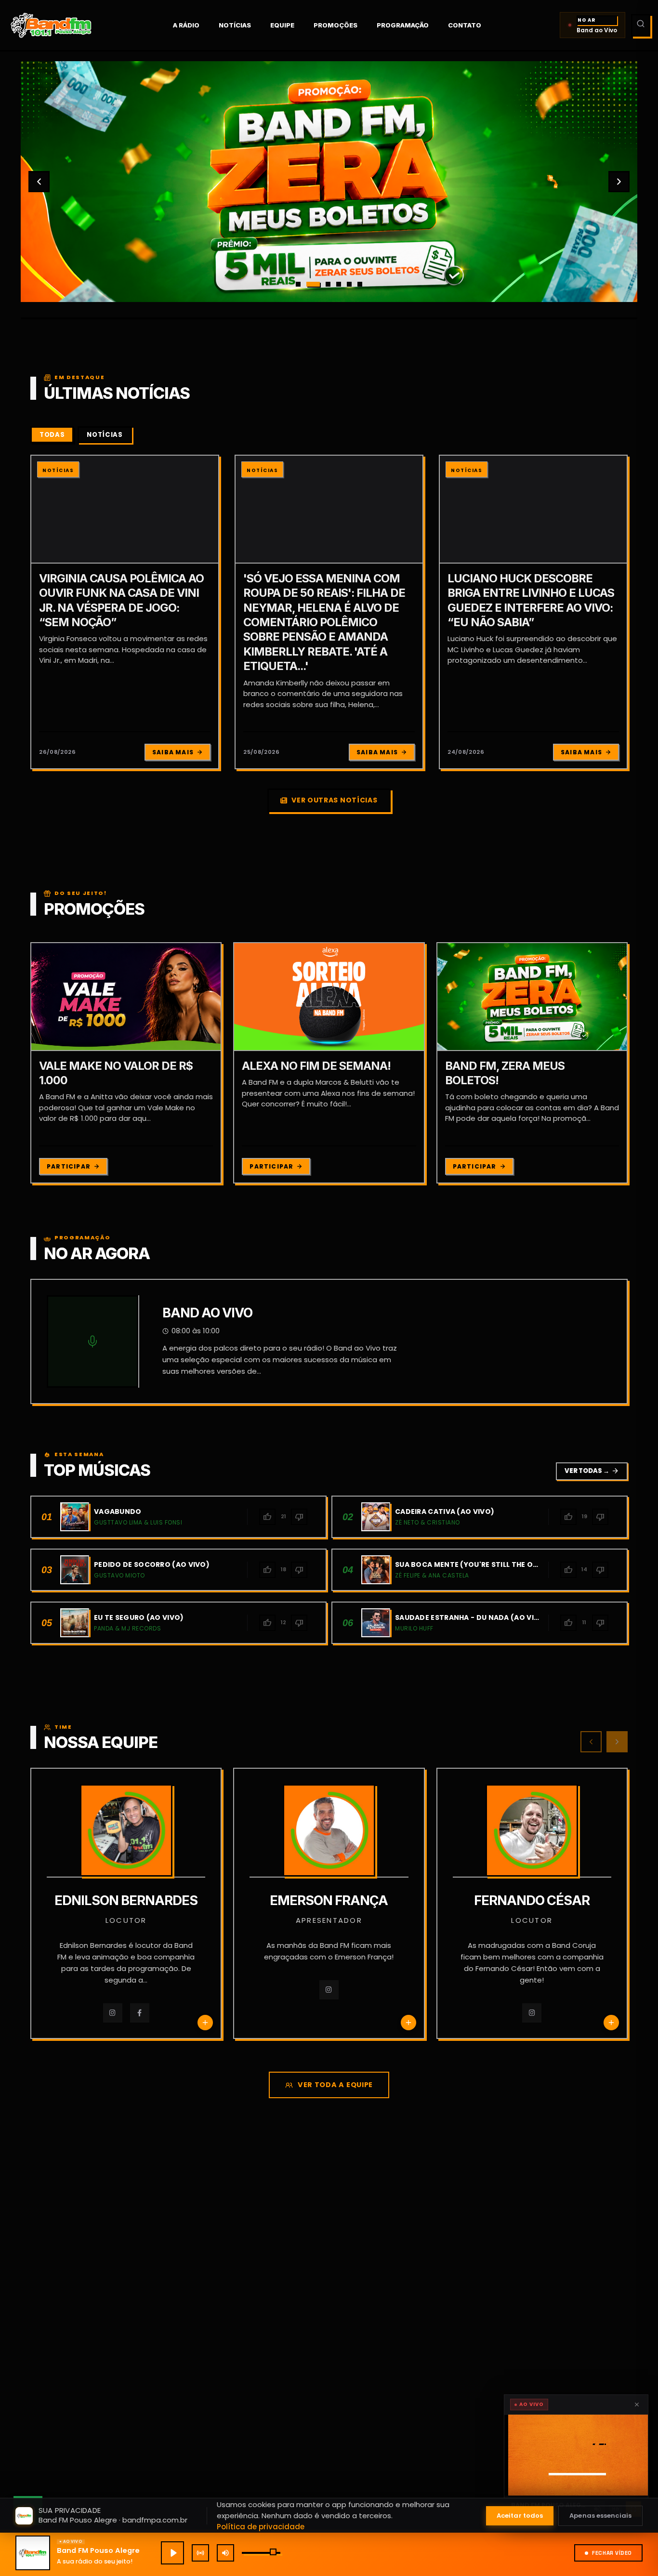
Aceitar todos (520, 2516)
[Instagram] (113, 2013)
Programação (403, 25)
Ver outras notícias (334, 800)
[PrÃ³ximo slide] (619, 182)
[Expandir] (576, 2455)
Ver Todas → (592, 1471)
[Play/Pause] (172, 2553)
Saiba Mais (173, 752)
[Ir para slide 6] (360, 284)
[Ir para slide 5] (349, 284)
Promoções (336, 25)
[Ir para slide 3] (324, 284)
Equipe (282, 25)
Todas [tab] (52, 435)
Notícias (235, 25)
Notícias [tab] (105, 435)
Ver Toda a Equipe (335, 2085)
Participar (69, 1166)
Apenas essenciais (600, 2516)
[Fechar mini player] (637, 2405)
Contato (465, 25)
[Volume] (225, 2553)
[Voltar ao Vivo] (200, 2553)
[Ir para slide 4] (339, 284)
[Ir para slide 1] (298, 284)
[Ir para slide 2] (309, 284)
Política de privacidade (261, 2527)
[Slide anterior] (39, 182)
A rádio (186, 25)
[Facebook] (140, 2013)
